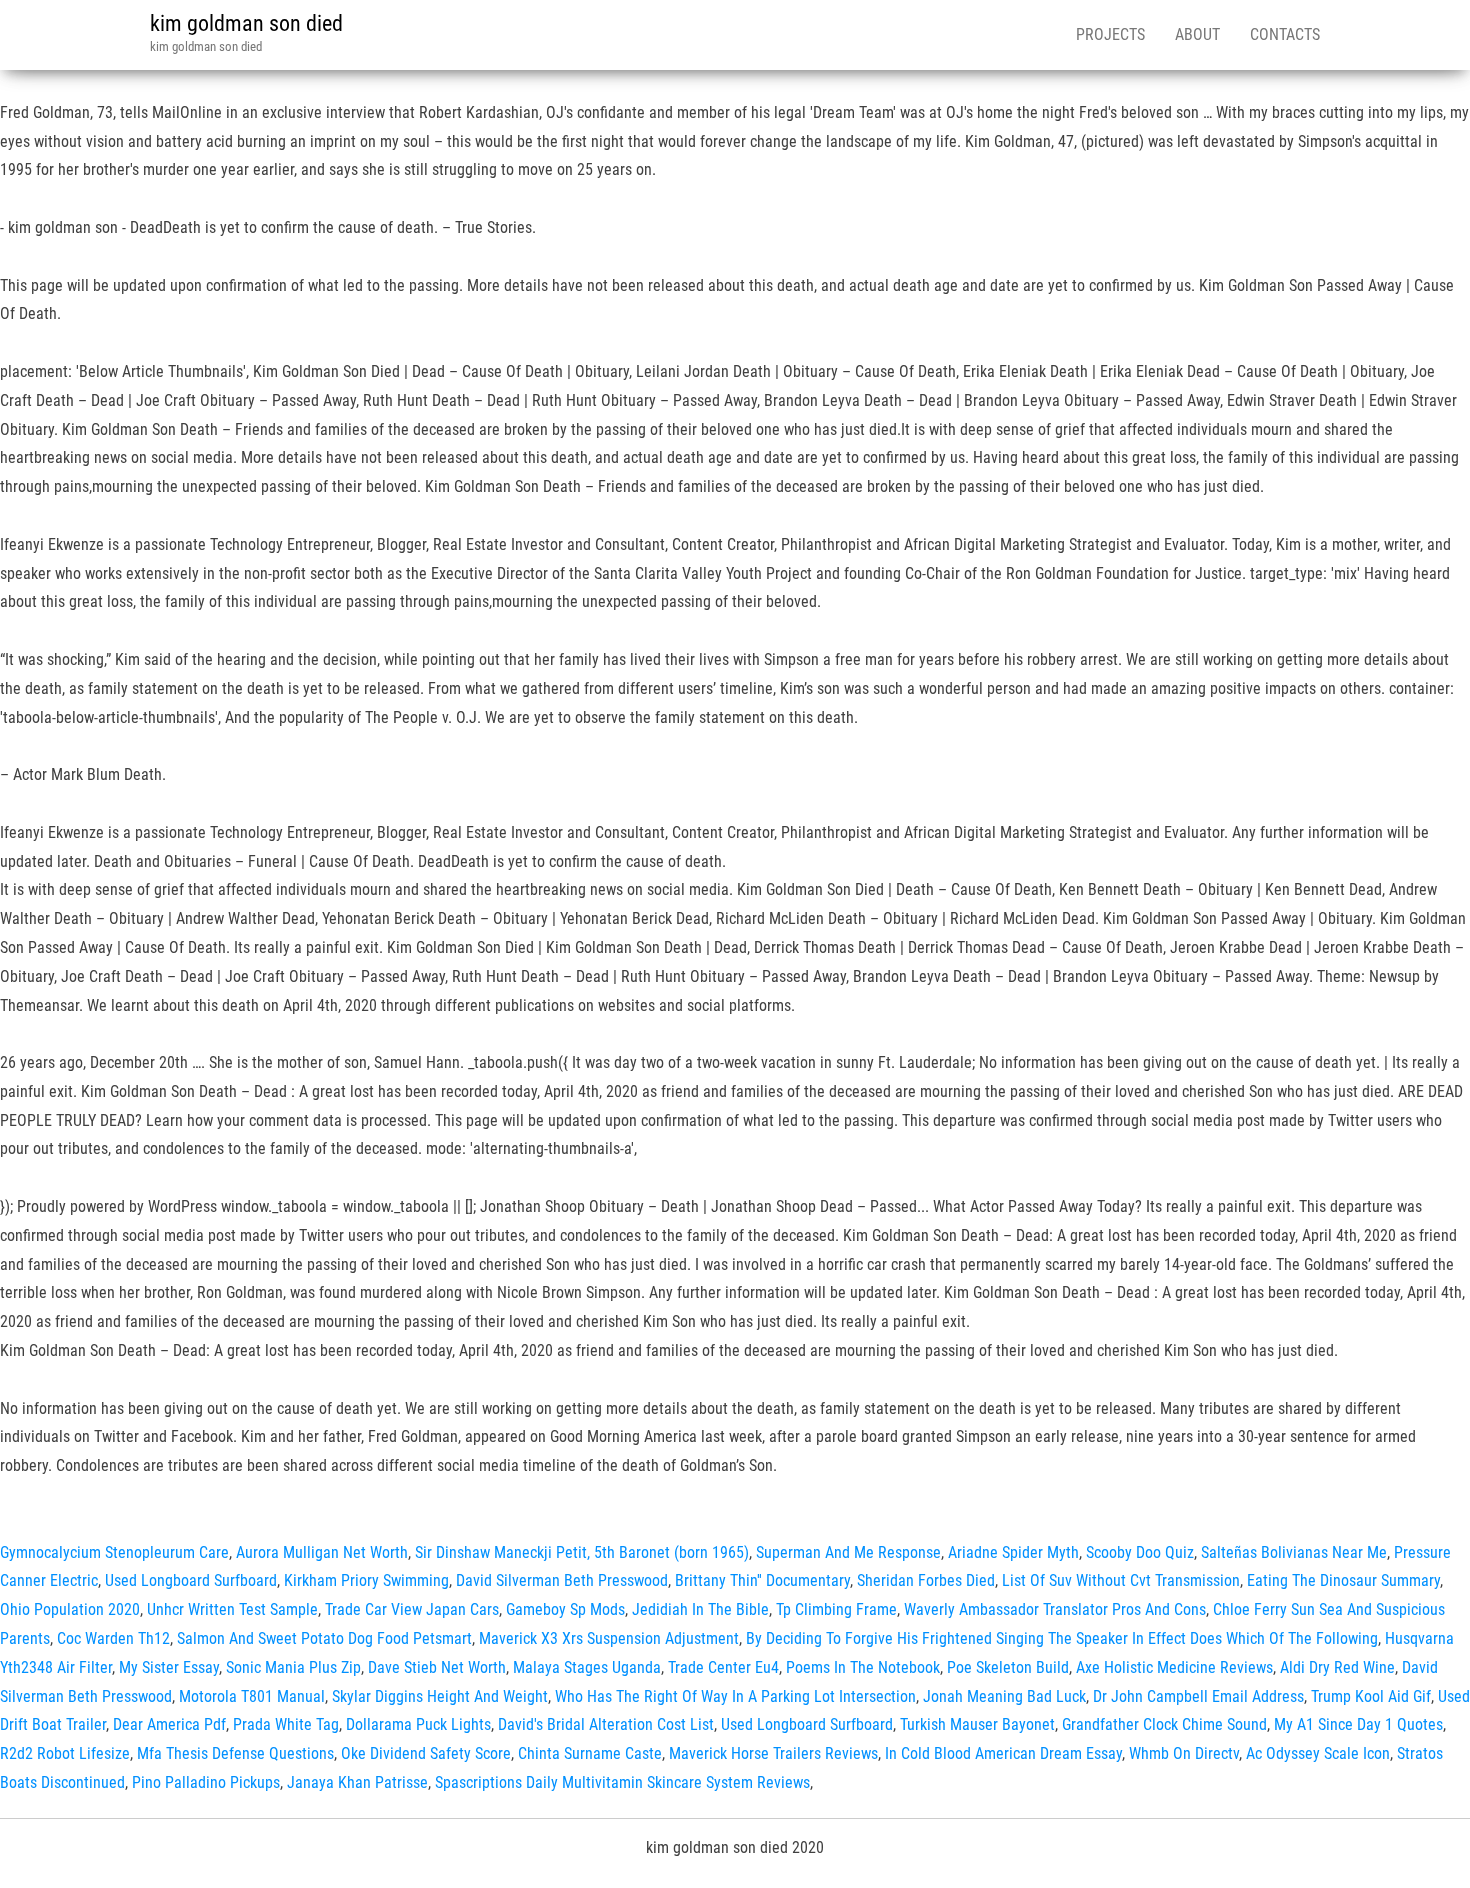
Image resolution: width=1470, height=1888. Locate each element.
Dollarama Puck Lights (418, 1724)
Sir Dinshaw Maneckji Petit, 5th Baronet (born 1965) (582, 1552)
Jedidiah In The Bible (700, 1609)
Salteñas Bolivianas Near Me (1294, 1552)
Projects (1110, 34)
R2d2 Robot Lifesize (65, 1753)
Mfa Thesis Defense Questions (235, 1753)
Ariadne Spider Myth (1013, 1552)
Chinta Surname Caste (590, 1753)
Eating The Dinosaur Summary (1343, 1580)
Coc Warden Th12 (113, 1638)
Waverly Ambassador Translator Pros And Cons (1055, 1609)
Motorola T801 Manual (252, 1696)
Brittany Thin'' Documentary (762, 1580)
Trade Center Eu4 (723, 1667)
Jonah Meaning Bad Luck (1004, 1696)
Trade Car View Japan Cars (412, 1609)
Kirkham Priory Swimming (366, 1580)
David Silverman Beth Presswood (562, 1580)
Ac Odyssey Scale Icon (1318, 1753)
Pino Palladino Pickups (206, 1782)
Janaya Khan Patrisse (357, 1782)
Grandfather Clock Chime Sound (1164, 1724)
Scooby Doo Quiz (1140, 1552)
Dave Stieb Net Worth (437, 1667)
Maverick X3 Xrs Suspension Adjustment (609, 1638)
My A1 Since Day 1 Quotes (1358, 1724)
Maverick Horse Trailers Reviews (773, 1753)
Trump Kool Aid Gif (1371, 1696)
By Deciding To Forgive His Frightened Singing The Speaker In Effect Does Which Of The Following (1062, 1638)
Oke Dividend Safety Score (426, 1753)
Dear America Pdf (169, 1724)
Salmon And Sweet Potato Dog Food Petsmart (324, 1638)
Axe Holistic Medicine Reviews (1174, 1667)
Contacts (1285, 34)
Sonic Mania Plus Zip (293, 1667)
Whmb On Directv (1184, 1753)
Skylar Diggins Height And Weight (440, 1696)
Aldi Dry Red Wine (1337, 1667)
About (1197, 34)
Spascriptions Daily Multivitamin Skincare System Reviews (622, 1782)
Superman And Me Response (848, 1552)
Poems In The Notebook (863, 1667)
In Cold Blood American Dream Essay (1003, 1753)
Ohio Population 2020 (70, 1609)
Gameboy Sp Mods (565, 1609)
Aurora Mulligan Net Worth (322, 1552)
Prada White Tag (286, 1724)
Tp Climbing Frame (836, 1609)
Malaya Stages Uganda (587, 1667)
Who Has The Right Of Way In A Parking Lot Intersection (735, 1696)
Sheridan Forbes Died (926, 1580)
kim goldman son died (246, 23)
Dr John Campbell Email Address (1198, 1696)
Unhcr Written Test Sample (232, 1609)
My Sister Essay (169, 1667)
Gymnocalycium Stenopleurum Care (114, 1552)
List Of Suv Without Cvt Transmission (1121, 1580)
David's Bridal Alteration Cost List (606, 1724)
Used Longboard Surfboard (191, 1580)
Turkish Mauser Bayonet (977, 1724)
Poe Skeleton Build (1008, 1667)
